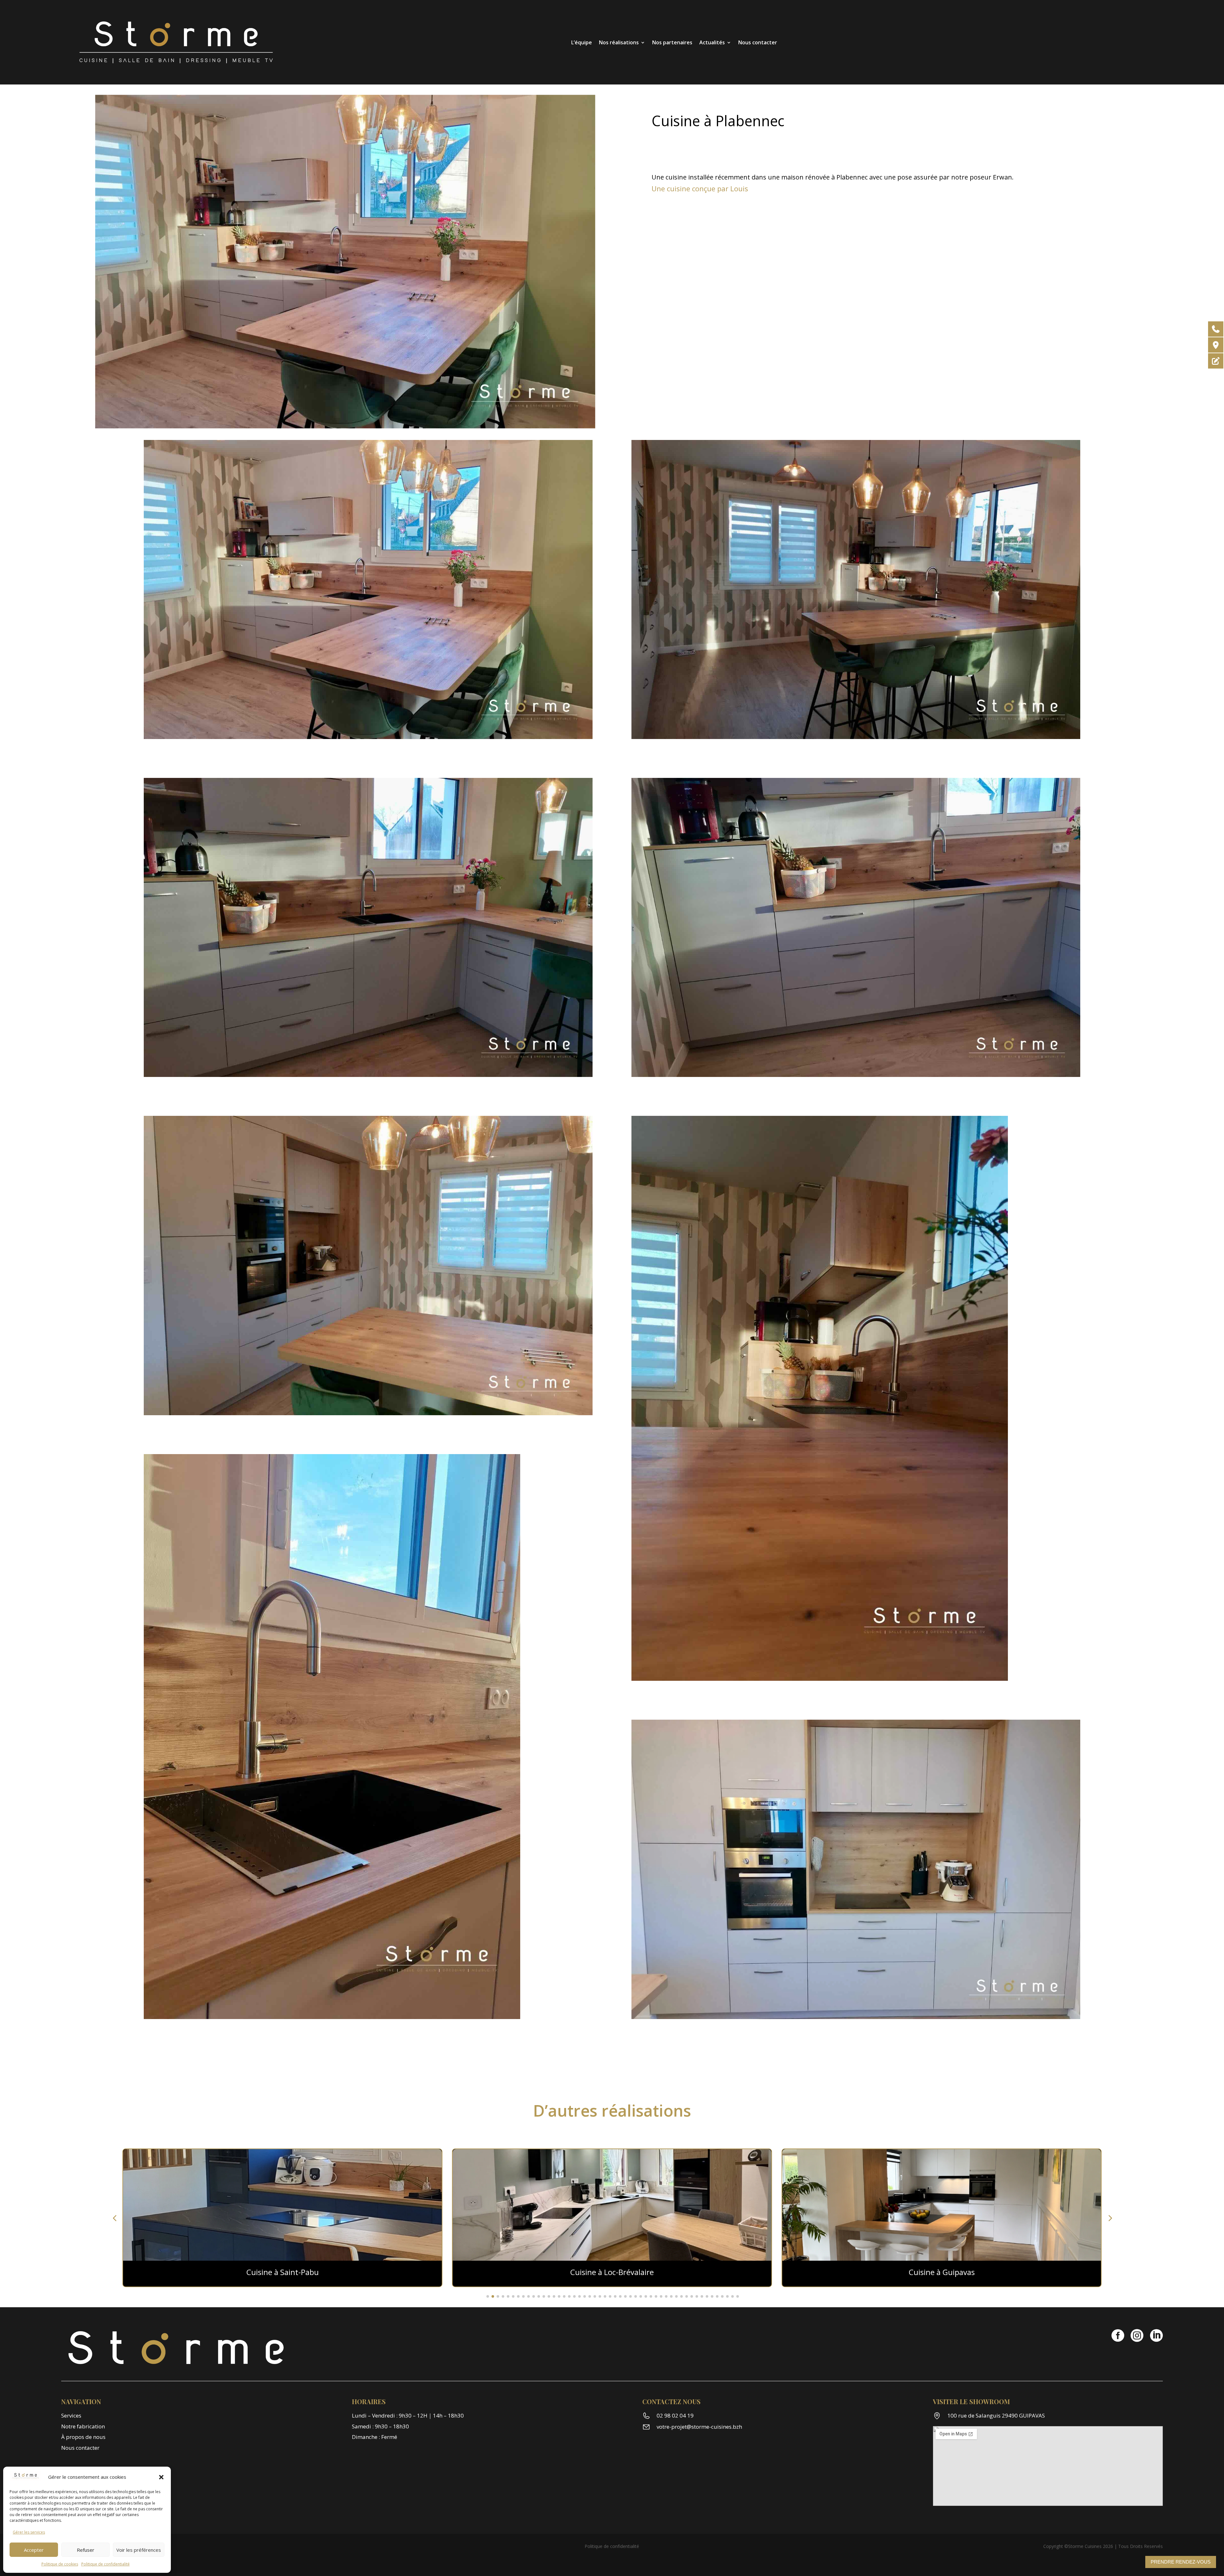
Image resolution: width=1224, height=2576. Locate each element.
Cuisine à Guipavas (612, 2272)
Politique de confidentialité (106, 2564)
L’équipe (582, 42)
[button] (161, 2477)
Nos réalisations (619, 42)
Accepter (34, 2550)
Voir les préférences (139, 2550)
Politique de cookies (60, 2564)
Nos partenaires (672, 42)
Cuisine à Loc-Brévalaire (282, 2272)
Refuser (86, 2550)
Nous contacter (758, 42)
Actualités (712, 42)
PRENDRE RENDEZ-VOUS (1181, 2562)
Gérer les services (29, 2532)
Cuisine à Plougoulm (942, 2272)
